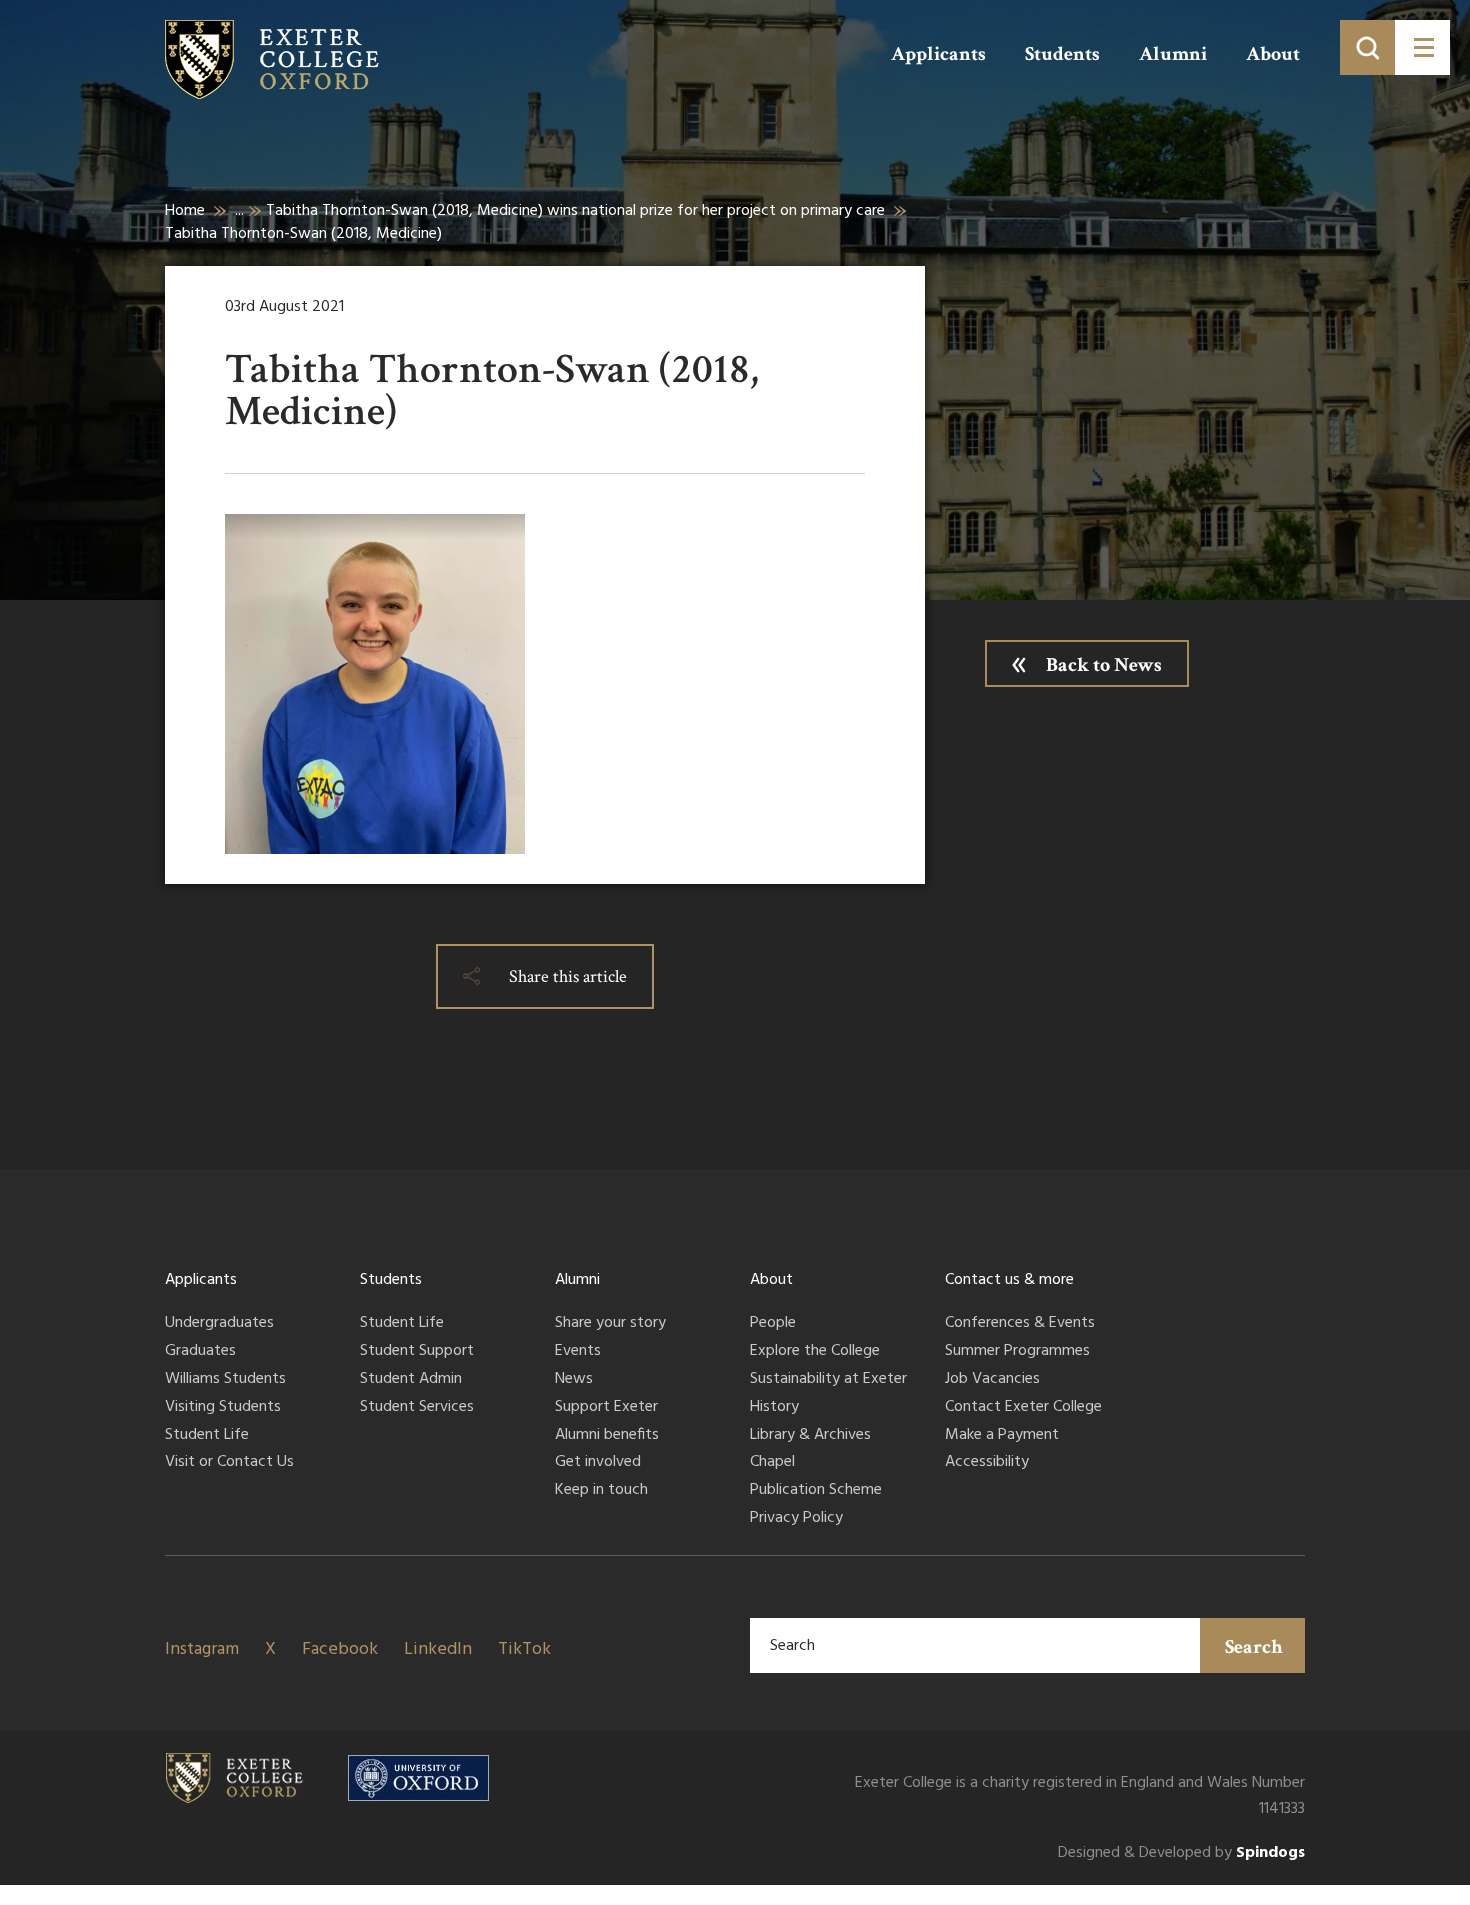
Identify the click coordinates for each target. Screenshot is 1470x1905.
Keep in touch (601, 1491)
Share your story (610, 1324)
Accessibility (987, 1463)
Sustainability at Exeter (828, 1380)
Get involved (598, 1463)
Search (1254, 1647)
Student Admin (411, 1380)
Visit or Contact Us (229, 1463)
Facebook (340, 1649)
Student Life (207, 1436)
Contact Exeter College (1023, 1408)
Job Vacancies (992, 1380)
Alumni (1173, 54)
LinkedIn (438, 1649)
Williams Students (225, 1380)
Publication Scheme (816, 1491)
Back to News (1104, 665)
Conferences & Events (1020, 1324)
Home (185, 211)
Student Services (417, 1408)
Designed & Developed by (1181, 1853)
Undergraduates (219, 1324)
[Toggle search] (1367, 47)
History (774, 1408)
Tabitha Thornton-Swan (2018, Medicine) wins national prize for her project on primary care (575, 211)
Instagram (202, 1649)
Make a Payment (1002, 1436)
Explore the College (815, 1352)
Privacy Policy (796, 1519)
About (1273, 54)
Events (578, 1352)
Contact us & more (1009, 1280)
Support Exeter (606, 1408)
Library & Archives (810, 1436)
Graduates (200, 1352)
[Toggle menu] (1422, 47)
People (773, 1324)
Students (1062, 54)
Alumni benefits (607, 1436)
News (574, 1380)
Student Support (417, 1352)
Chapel (772, 1463)
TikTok (524, 1649)
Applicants (938, 54)
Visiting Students (223, 1408)
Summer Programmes (1017, 1352)
